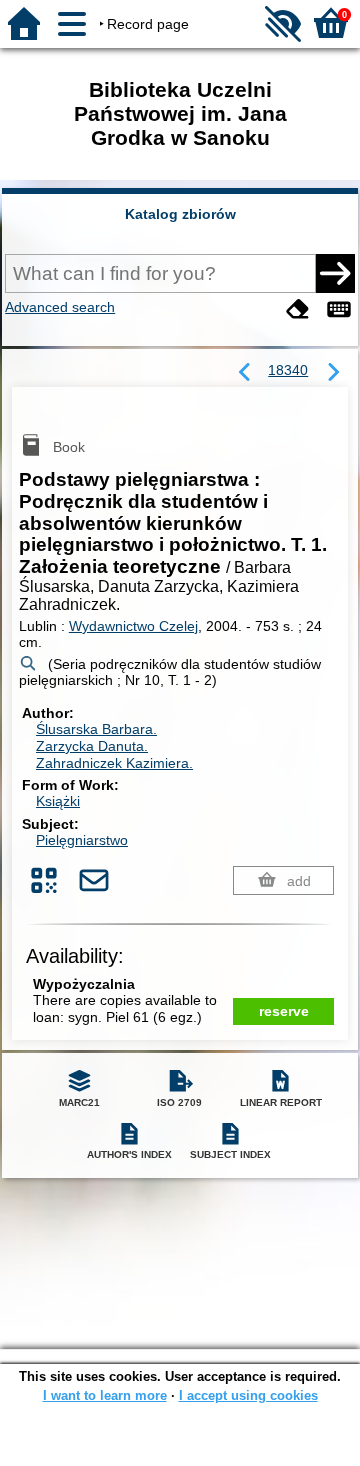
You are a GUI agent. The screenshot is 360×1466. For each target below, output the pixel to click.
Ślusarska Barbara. (96, 729)
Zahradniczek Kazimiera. (114, 763)
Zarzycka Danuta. (92, 746)
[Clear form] (298, 309)
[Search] (335, 273)
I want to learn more (105, 1395)
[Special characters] (339, 309)
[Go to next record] (333, 373)
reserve (284, 1011)
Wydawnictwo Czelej (133, 626)
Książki (58, 801)
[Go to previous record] (245, 373)
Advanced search (60, 307)
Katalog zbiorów (180, 214)
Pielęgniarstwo (82, 840)
